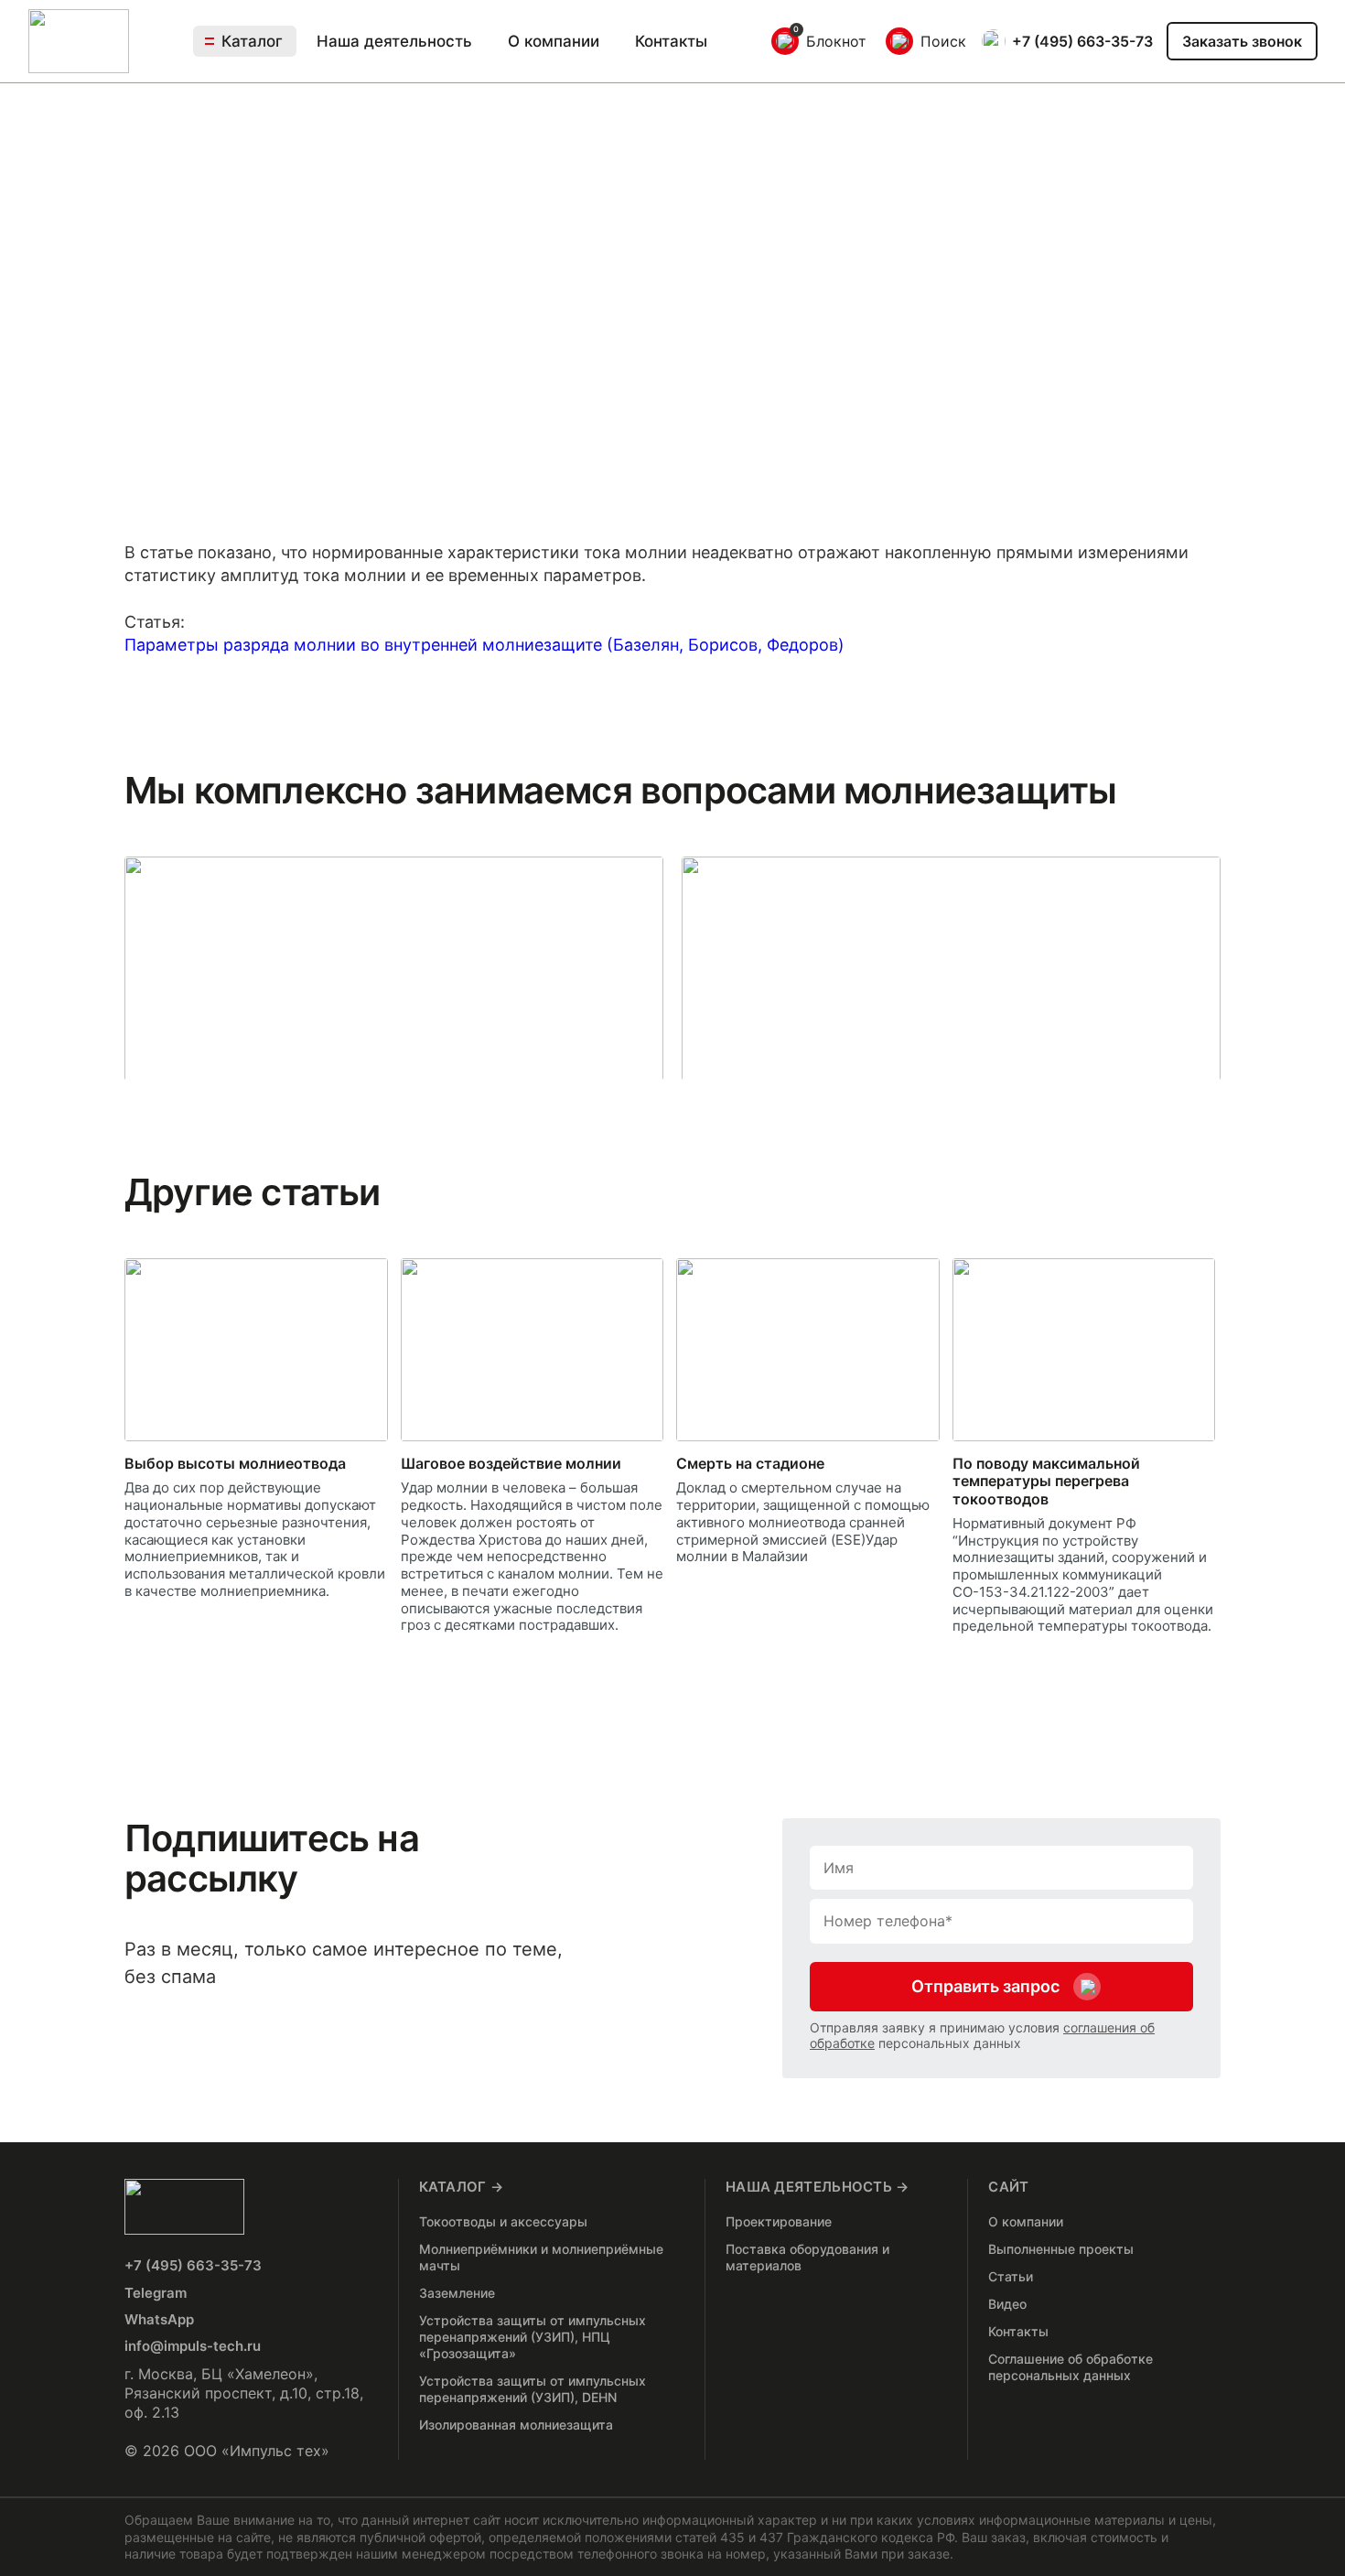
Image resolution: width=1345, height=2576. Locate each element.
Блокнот (836, 41)
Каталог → (462, 2187)
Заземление (457, 2293)
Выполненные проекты (1061, 2249)
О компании (554, 42)
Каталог (252, 41)
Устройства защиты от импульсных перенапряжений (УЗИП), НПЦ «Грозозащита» (533, 2337)
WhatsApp (159, 2319)
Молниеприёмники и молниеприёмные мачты (541, 2257)
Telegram (156, 2293)
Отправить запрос (985, 1986)
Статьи (1011, 2276)
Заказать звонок (1242, 41)
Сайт (1008, 2187)
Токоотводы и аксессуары (503, 2221)
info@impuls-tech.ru (193, 2346)
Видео (1007, 2304)
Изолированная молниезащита (516, 2425)
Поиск (943, 41)
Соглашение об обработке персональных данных (1071, 2367)
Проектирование (779, 2221)
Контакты (671, 41)
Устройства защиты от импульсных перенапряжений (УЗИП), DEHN (533, 2389)
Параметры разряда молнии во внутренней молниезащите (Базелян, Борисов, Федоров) (484, 645)
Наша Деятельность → (818, 2187)
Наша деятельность (394, 42)
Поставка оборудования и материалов (807, 2257)
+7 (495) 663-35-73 (1082, 41)
